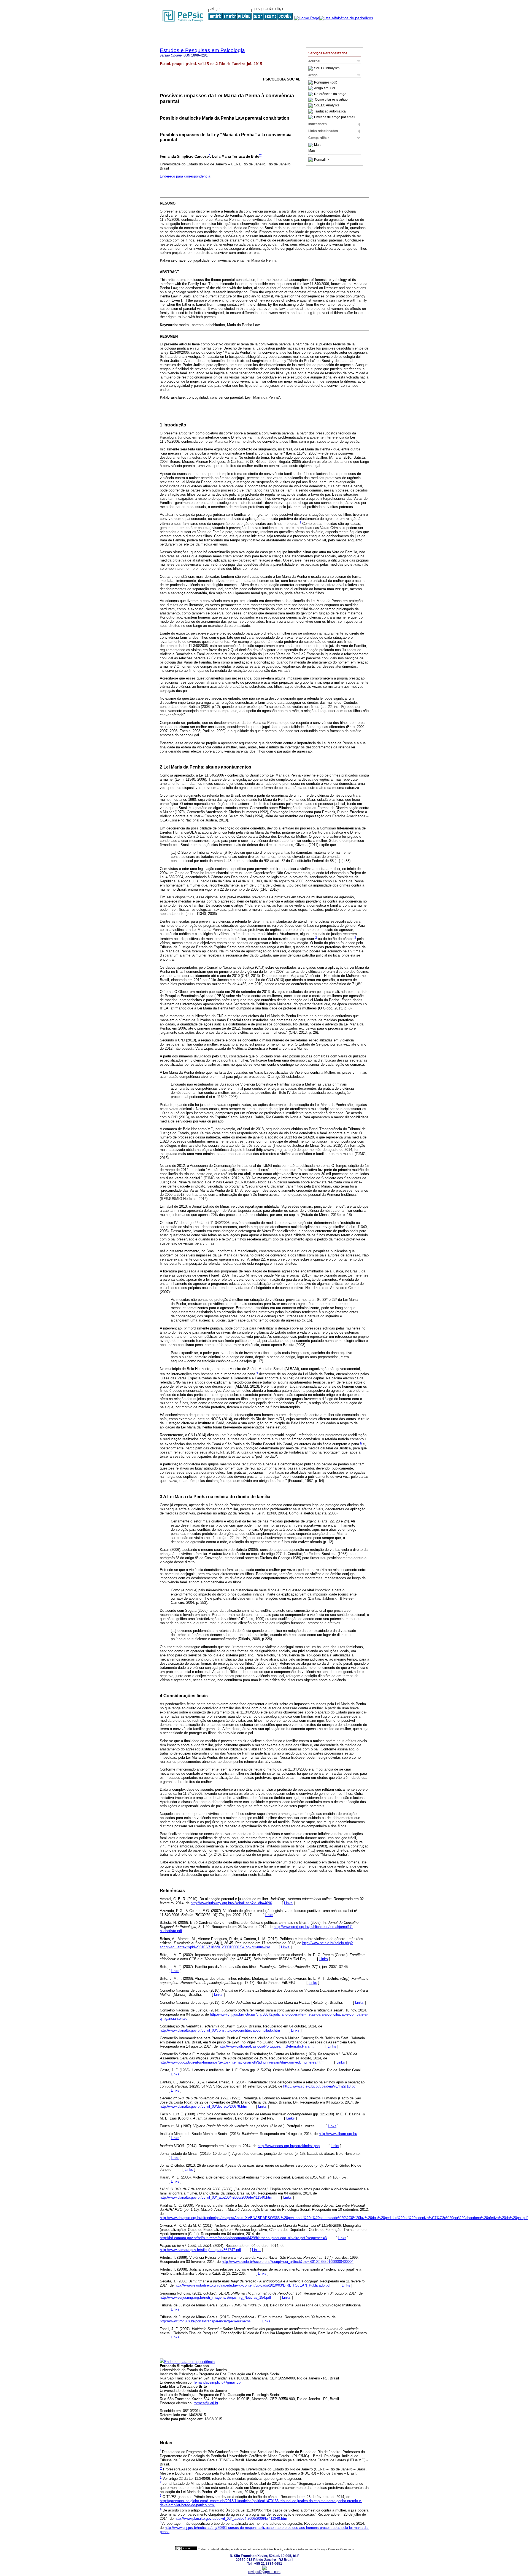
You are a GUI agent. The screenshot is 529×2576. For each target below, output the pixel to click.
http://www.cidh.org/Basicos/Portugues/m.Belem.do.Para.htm (268, 2046)
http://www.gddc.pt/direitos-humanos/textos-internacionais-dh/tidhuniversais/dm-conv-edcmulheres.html (242, 2062)
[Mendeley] (311, 145)
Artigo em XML (325, 88)
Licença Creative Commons (335, 2549)
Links (288, 1903)
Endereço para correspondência (185, 176)
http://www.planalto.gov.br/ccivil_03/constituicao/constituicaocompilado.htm (220, 2030)
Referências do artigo (330, 94)
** (260, 155)
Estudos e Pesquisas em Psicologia (202, 50)
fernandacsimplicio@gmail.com (219, 2382)
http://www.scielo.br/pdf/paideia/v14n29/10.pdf (320, 2086)
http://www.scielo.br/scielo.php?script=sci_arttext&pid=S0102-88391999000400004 (288, 2262)
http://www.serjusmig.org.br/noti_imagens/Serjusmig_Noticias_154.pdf (215, 2297)
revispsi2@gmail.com (264, 2572)
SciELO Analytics (327, 68)
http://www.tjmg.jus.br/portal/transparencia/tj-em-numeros (205, 2321)
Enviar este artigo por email (335, 117)
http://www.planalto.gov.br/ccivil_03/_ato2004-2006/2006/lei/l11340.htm (216, 2197)
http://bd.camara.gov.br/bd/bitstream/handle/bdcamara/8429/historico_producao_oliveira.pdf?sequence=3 (243, 2238)
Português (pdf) (326, 82)
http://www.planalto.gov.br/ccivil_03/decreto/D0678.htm (203, 2106)
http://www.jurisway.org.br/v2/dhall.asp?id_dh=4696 (231, 1903)
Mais (318, 145)
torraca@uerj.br (206, 2403)
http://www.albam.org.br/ (338, 2134)
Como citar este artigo (331, 100)
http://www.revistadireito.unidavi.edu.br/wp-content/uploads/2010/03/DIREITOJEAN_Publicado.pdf (253, 2285)
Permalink (322, 160)
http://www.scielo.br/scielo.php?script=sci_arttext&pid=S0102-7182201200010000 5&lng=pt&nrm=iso (256, 1945)
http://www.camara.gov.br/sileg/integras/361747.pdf (200, 2250)
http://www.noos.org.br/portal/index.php (289, 2146)
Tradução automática (330, 111)
